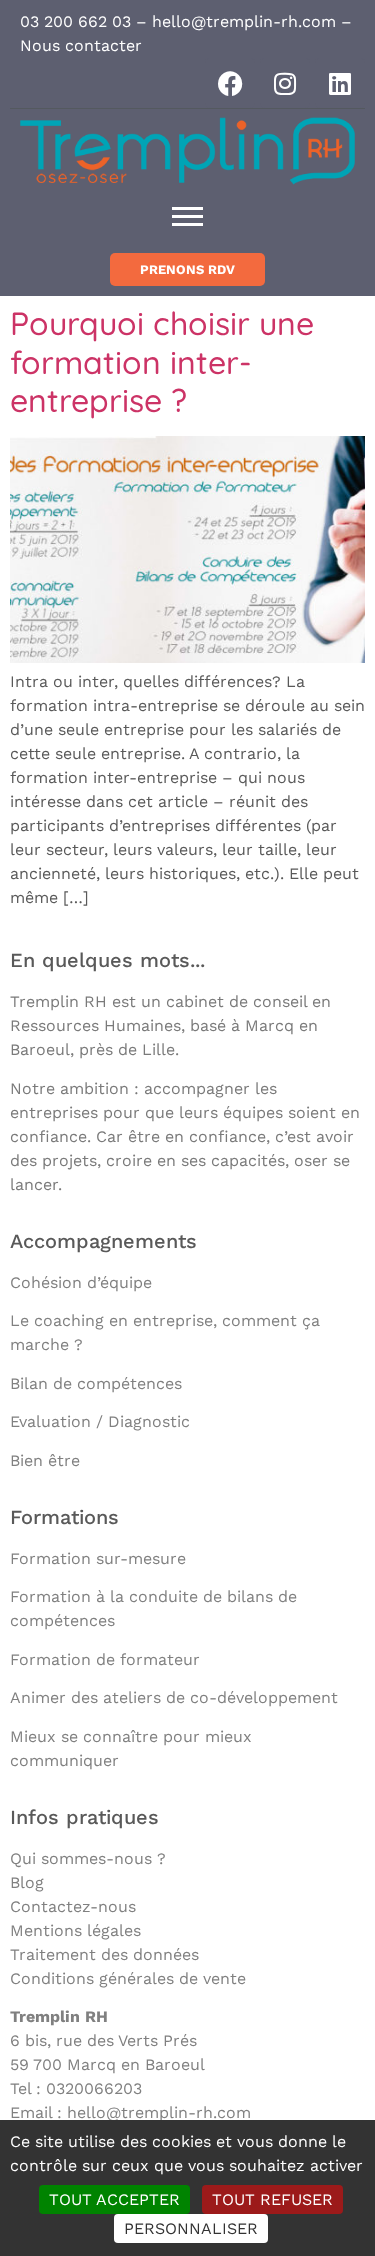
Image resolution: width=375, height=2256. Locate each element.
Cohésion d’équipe (81, 1282)
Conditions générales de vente (128, 1978)
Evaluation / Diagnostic (100, 1421)
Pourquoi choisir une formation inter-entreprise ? (162, 361)
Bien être (45, 1460)
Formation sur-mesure (98, 1558)
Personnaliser (191, 2228)
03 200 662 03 (75, 21)
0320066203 (94, 2088)
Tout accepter (114, 2199)
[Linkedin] (340, 83)
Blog (27, 1882)
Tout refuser (272, 2199)
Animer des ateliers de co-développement (174, 1697)
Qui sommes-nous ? (88, 1858)
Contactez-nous (73, 1906)
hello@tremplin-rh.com (244, 21)
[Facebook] (230, 83)
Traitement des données (104, 1954)
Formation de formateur (105, 1659)
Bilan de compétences (96, 1383)
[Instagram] (285, 83)
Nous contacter (81, 45)
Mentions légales (75, 1930)
